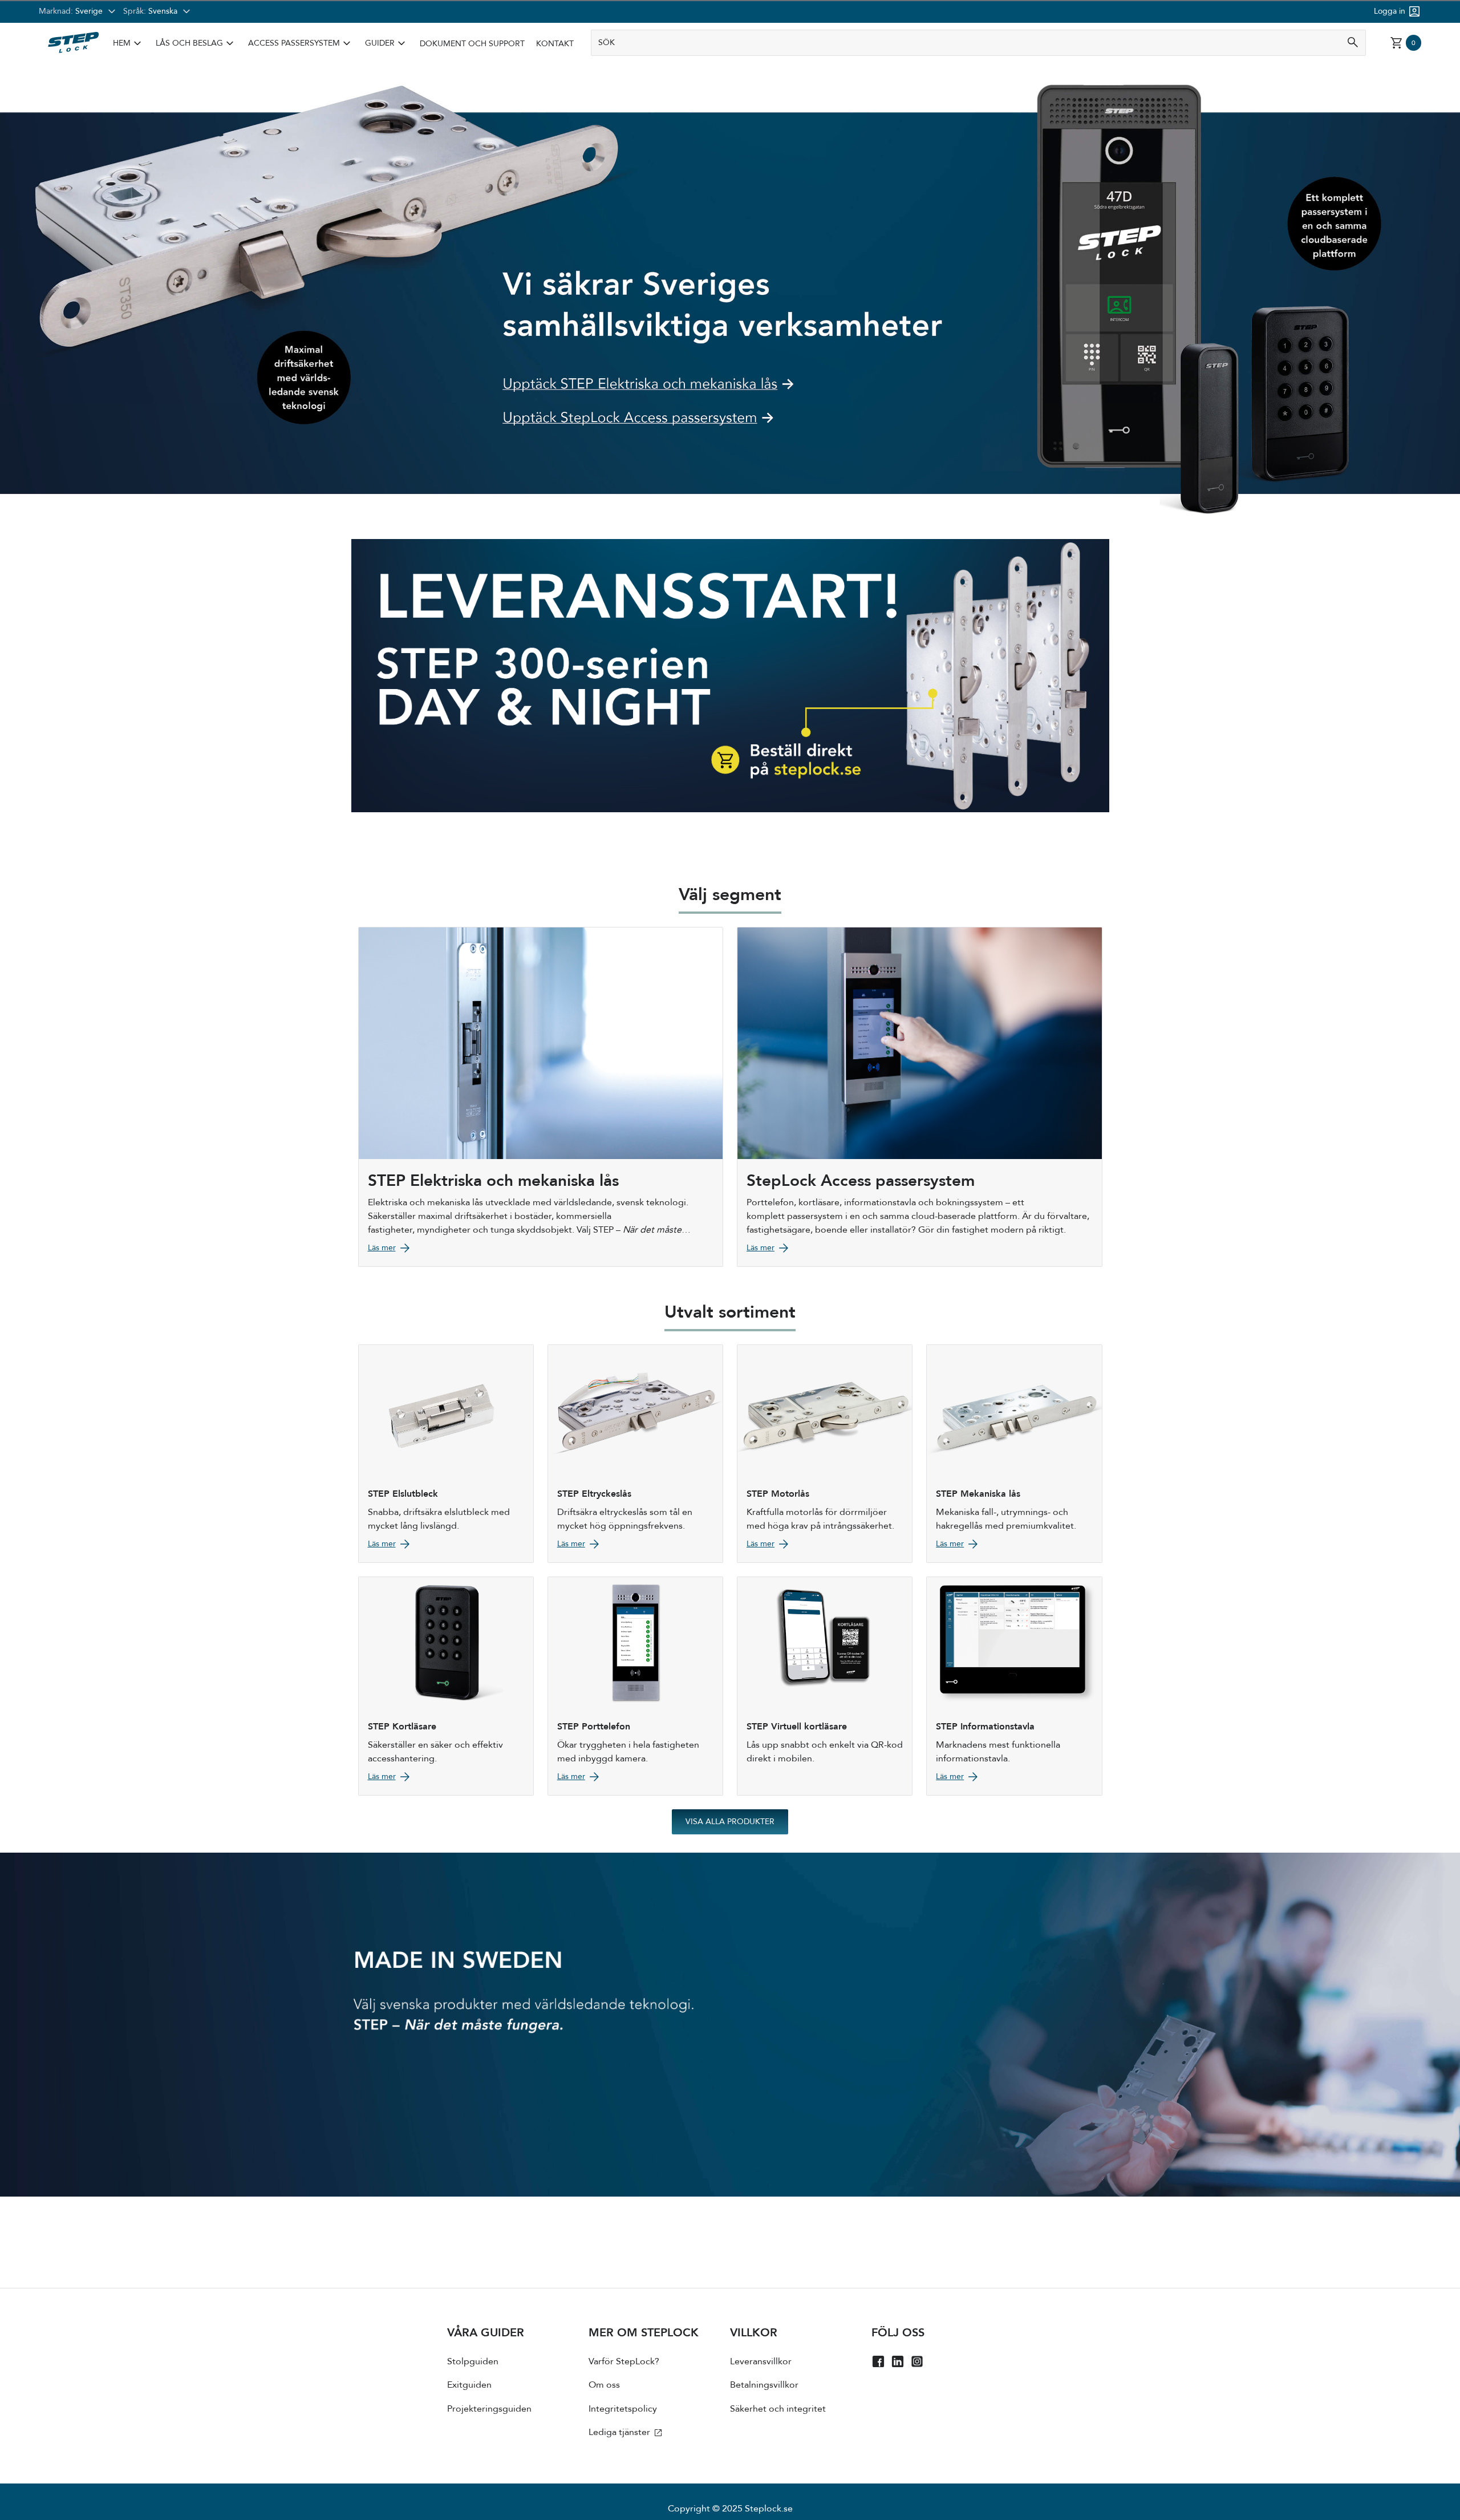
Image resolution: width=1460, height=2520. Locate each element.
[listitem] (129, 44)
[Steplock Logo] (73, 43)
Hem (122, 43)
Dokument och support (472, 44)
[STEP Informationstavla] (1014, 1686)
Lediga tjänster (620, 2432)
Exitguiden (469, 2385)
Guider (380, 43)
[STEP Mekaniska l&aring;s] (1014, 1454)
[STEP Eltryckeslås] (635, 1454)
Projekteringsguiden (489, 2409)
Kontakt (555, 44)
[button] (129, 44)
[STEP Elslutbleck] (446, 1454)
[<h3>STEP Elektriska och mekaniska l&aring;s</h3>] (541, 1097)
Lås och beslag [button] (196, 43)
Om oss (604, 2385)
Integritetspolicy (623, 2409)
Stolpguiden (473, 2361)
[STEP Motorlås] (825, 1454)
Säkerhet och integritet (778, 2409)
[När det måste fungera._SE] (730, 462)
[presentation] (518, 2386)
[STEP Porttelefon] (635, 1686)
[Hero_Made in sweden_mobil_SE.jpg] (730, 2025)
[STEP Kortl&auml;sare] (446, 1686)
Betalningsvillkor (764, 2385)
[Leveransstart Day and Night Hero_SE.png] (730, 675)
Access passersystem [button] (301, 43)
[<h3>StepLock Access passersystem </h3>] (920, 1097)
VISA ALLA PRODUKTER (730, 1822)
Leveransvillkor (761, 2361)
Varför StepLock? (624, 2361)
